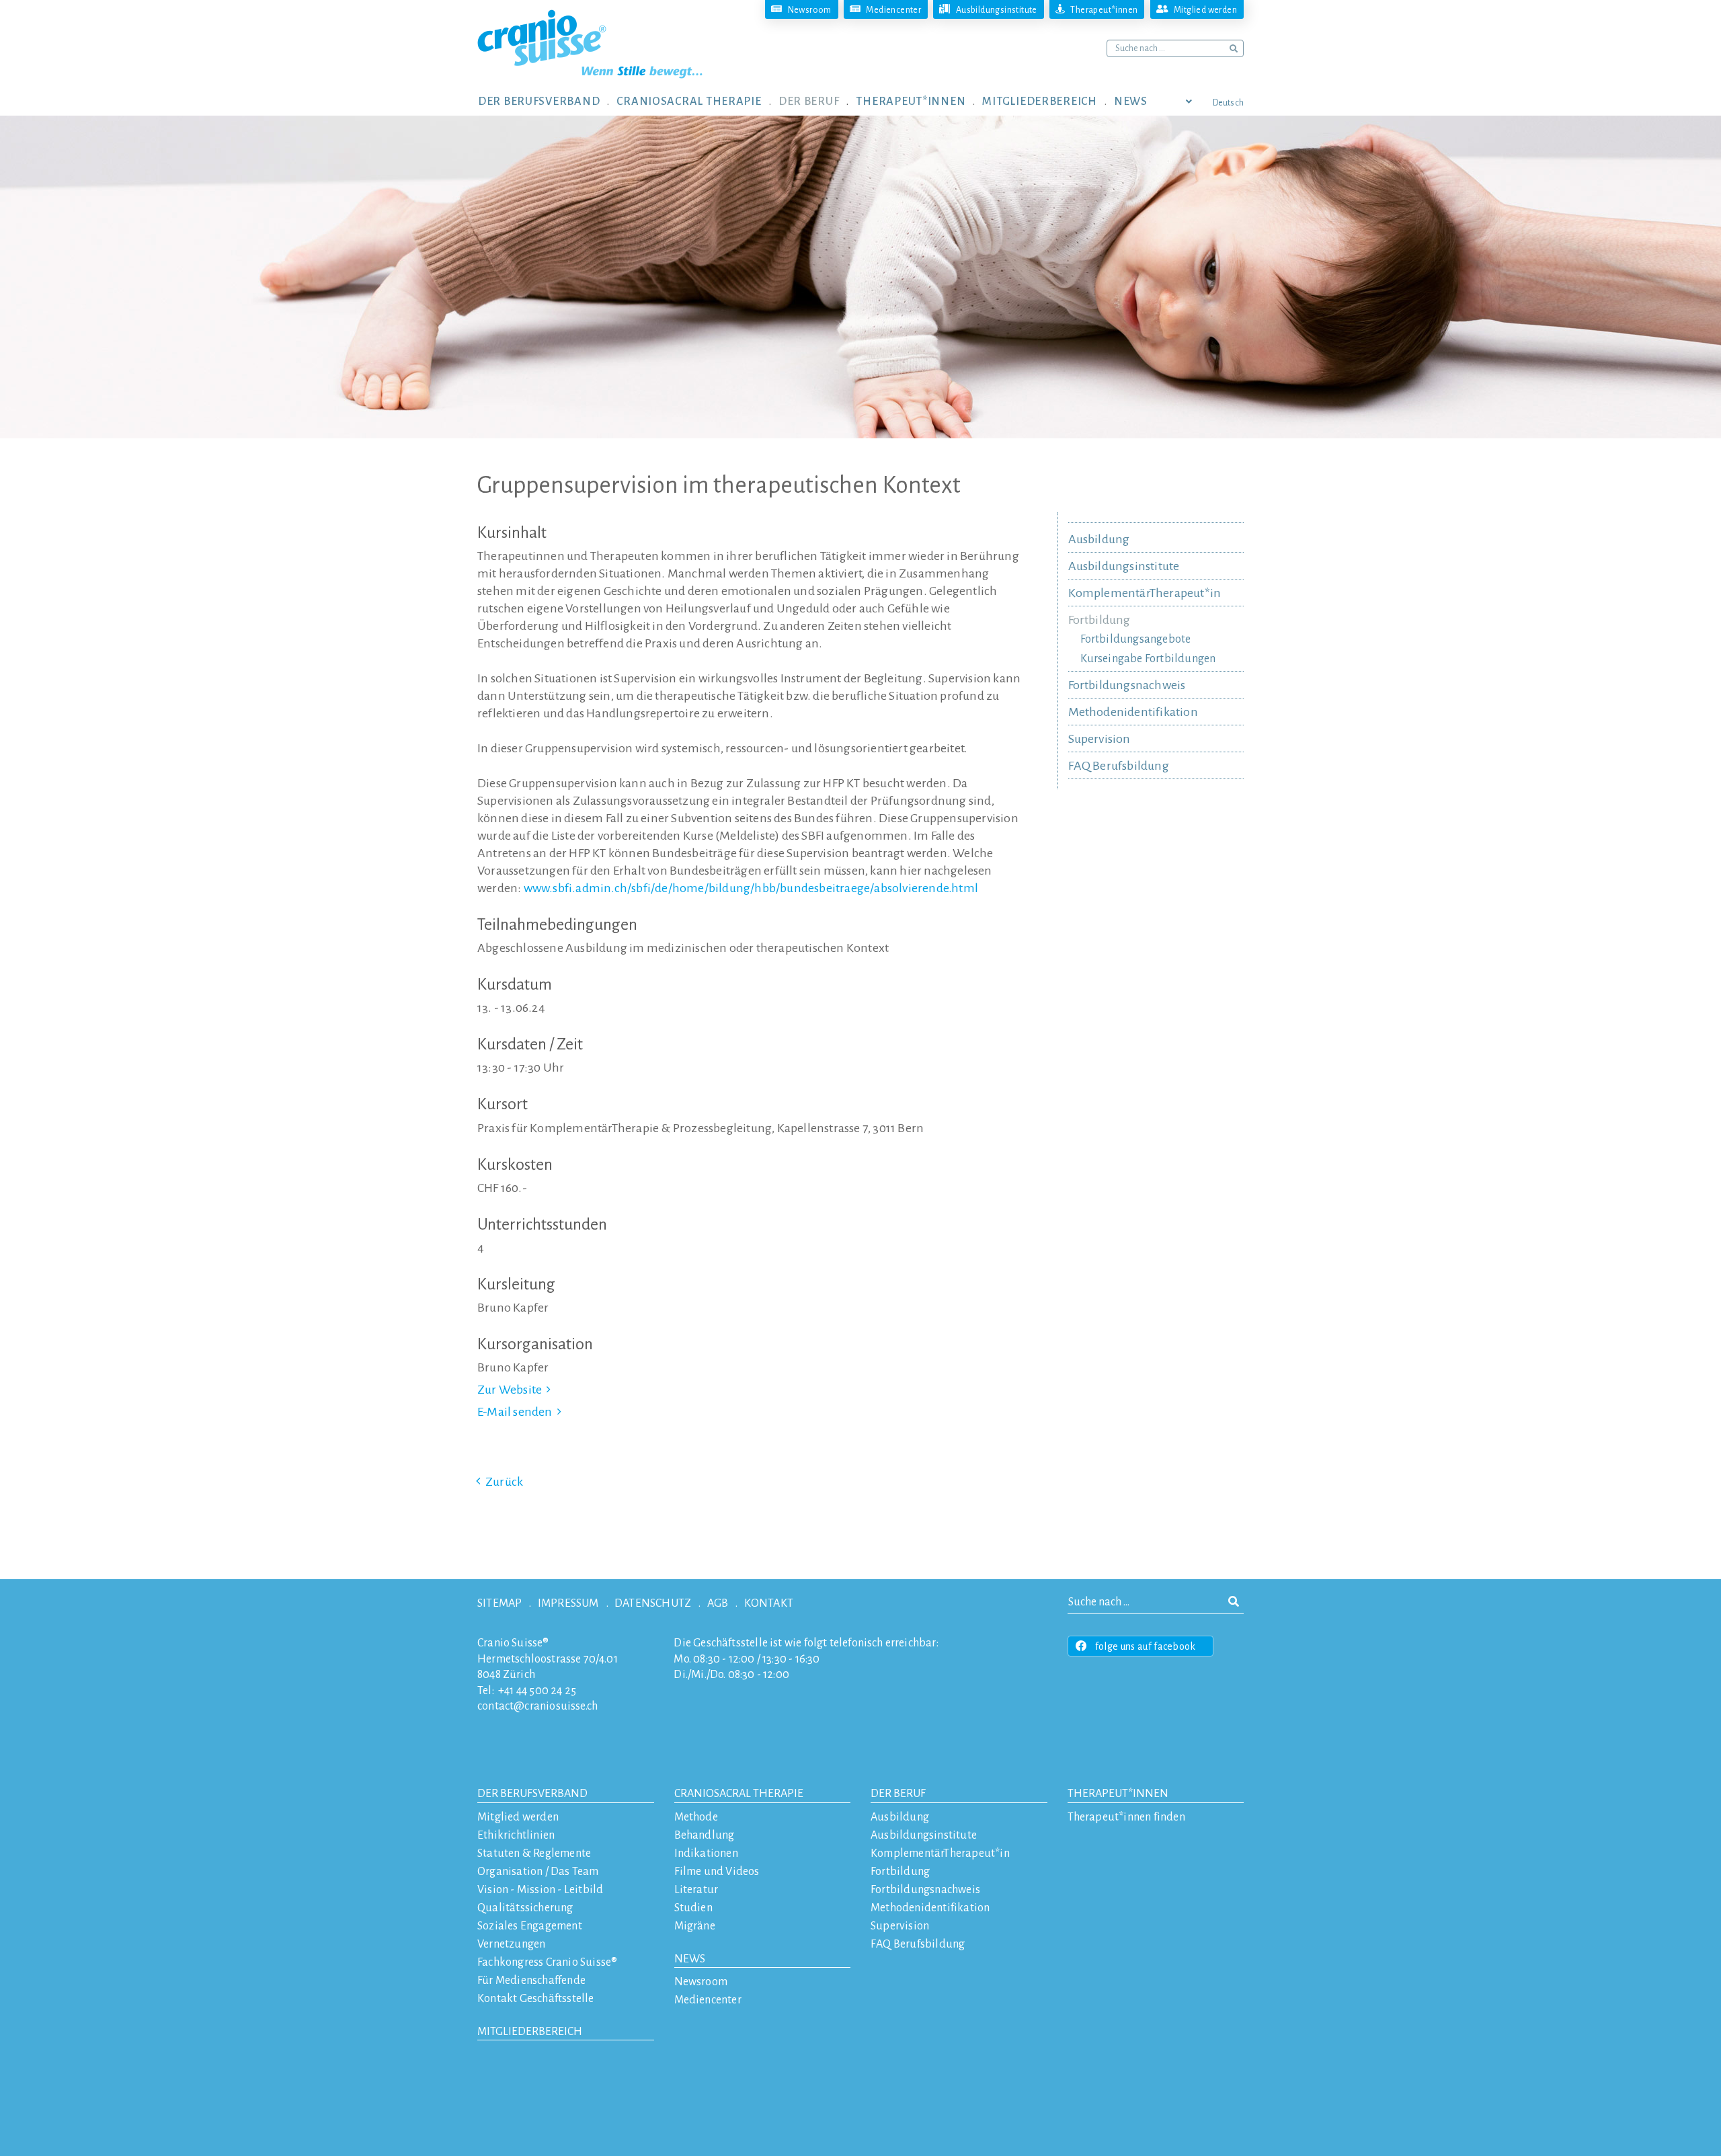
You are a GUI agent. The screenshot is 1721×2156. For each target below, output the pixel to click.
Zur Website (510, 1390)
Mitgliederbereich (530, 2032)
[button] (547, 101)
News (690, 1959)
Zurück (504, 1482)
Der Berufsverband (532, 1794)
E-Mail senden (515, 1412)
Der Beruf (898, 1794)
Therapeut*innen (1118, 1794)
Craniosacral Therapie (739, 1794)
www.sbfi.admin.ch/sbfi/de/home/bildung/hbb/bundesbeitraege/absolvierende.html (751, 888)
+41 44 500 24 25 (537, 1691)
